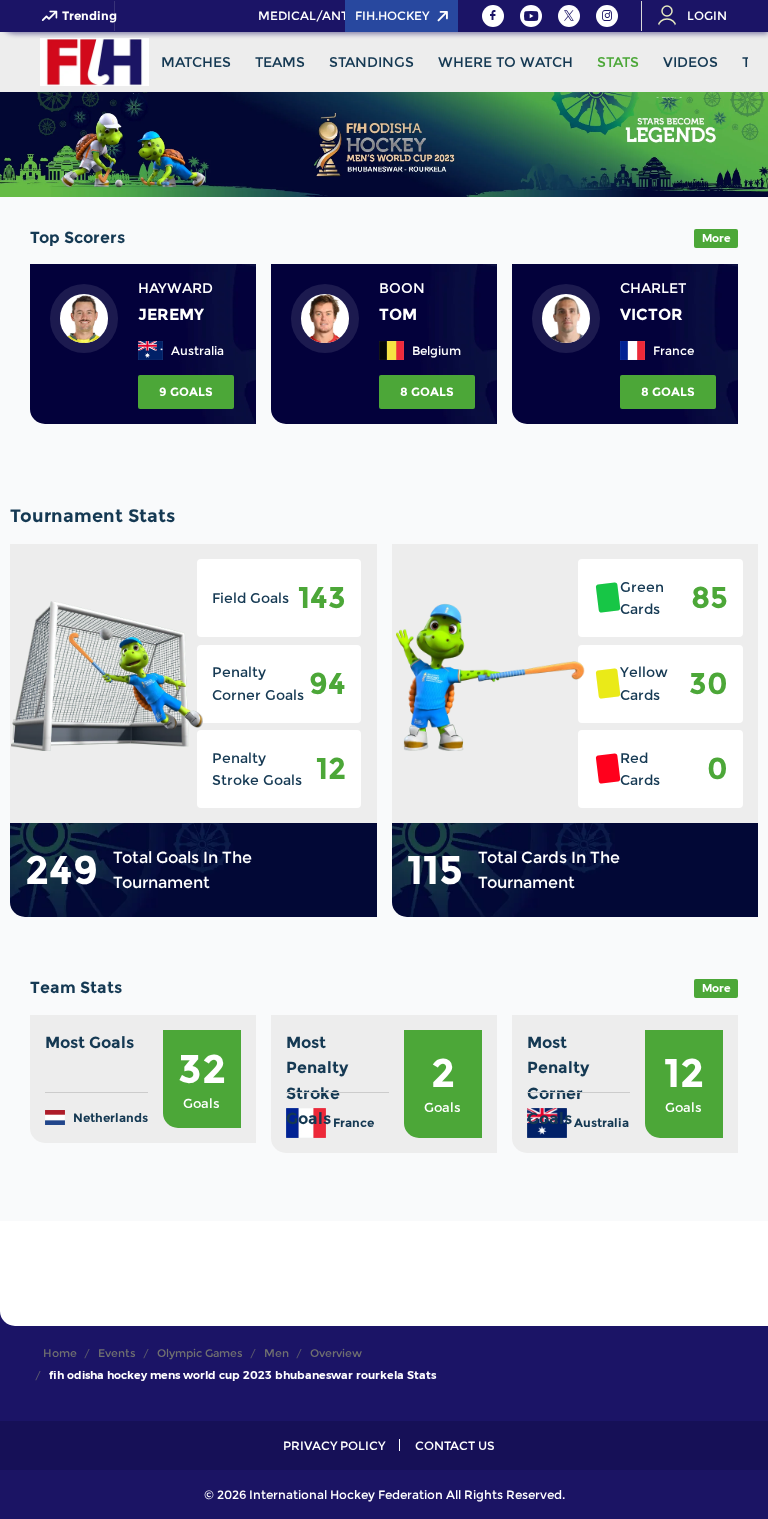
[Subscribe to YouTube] (531, 16)
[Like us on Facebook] (493, 16)
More (716, 238)
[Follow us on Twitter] (569, 16)
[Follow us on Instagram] (607, 16)
